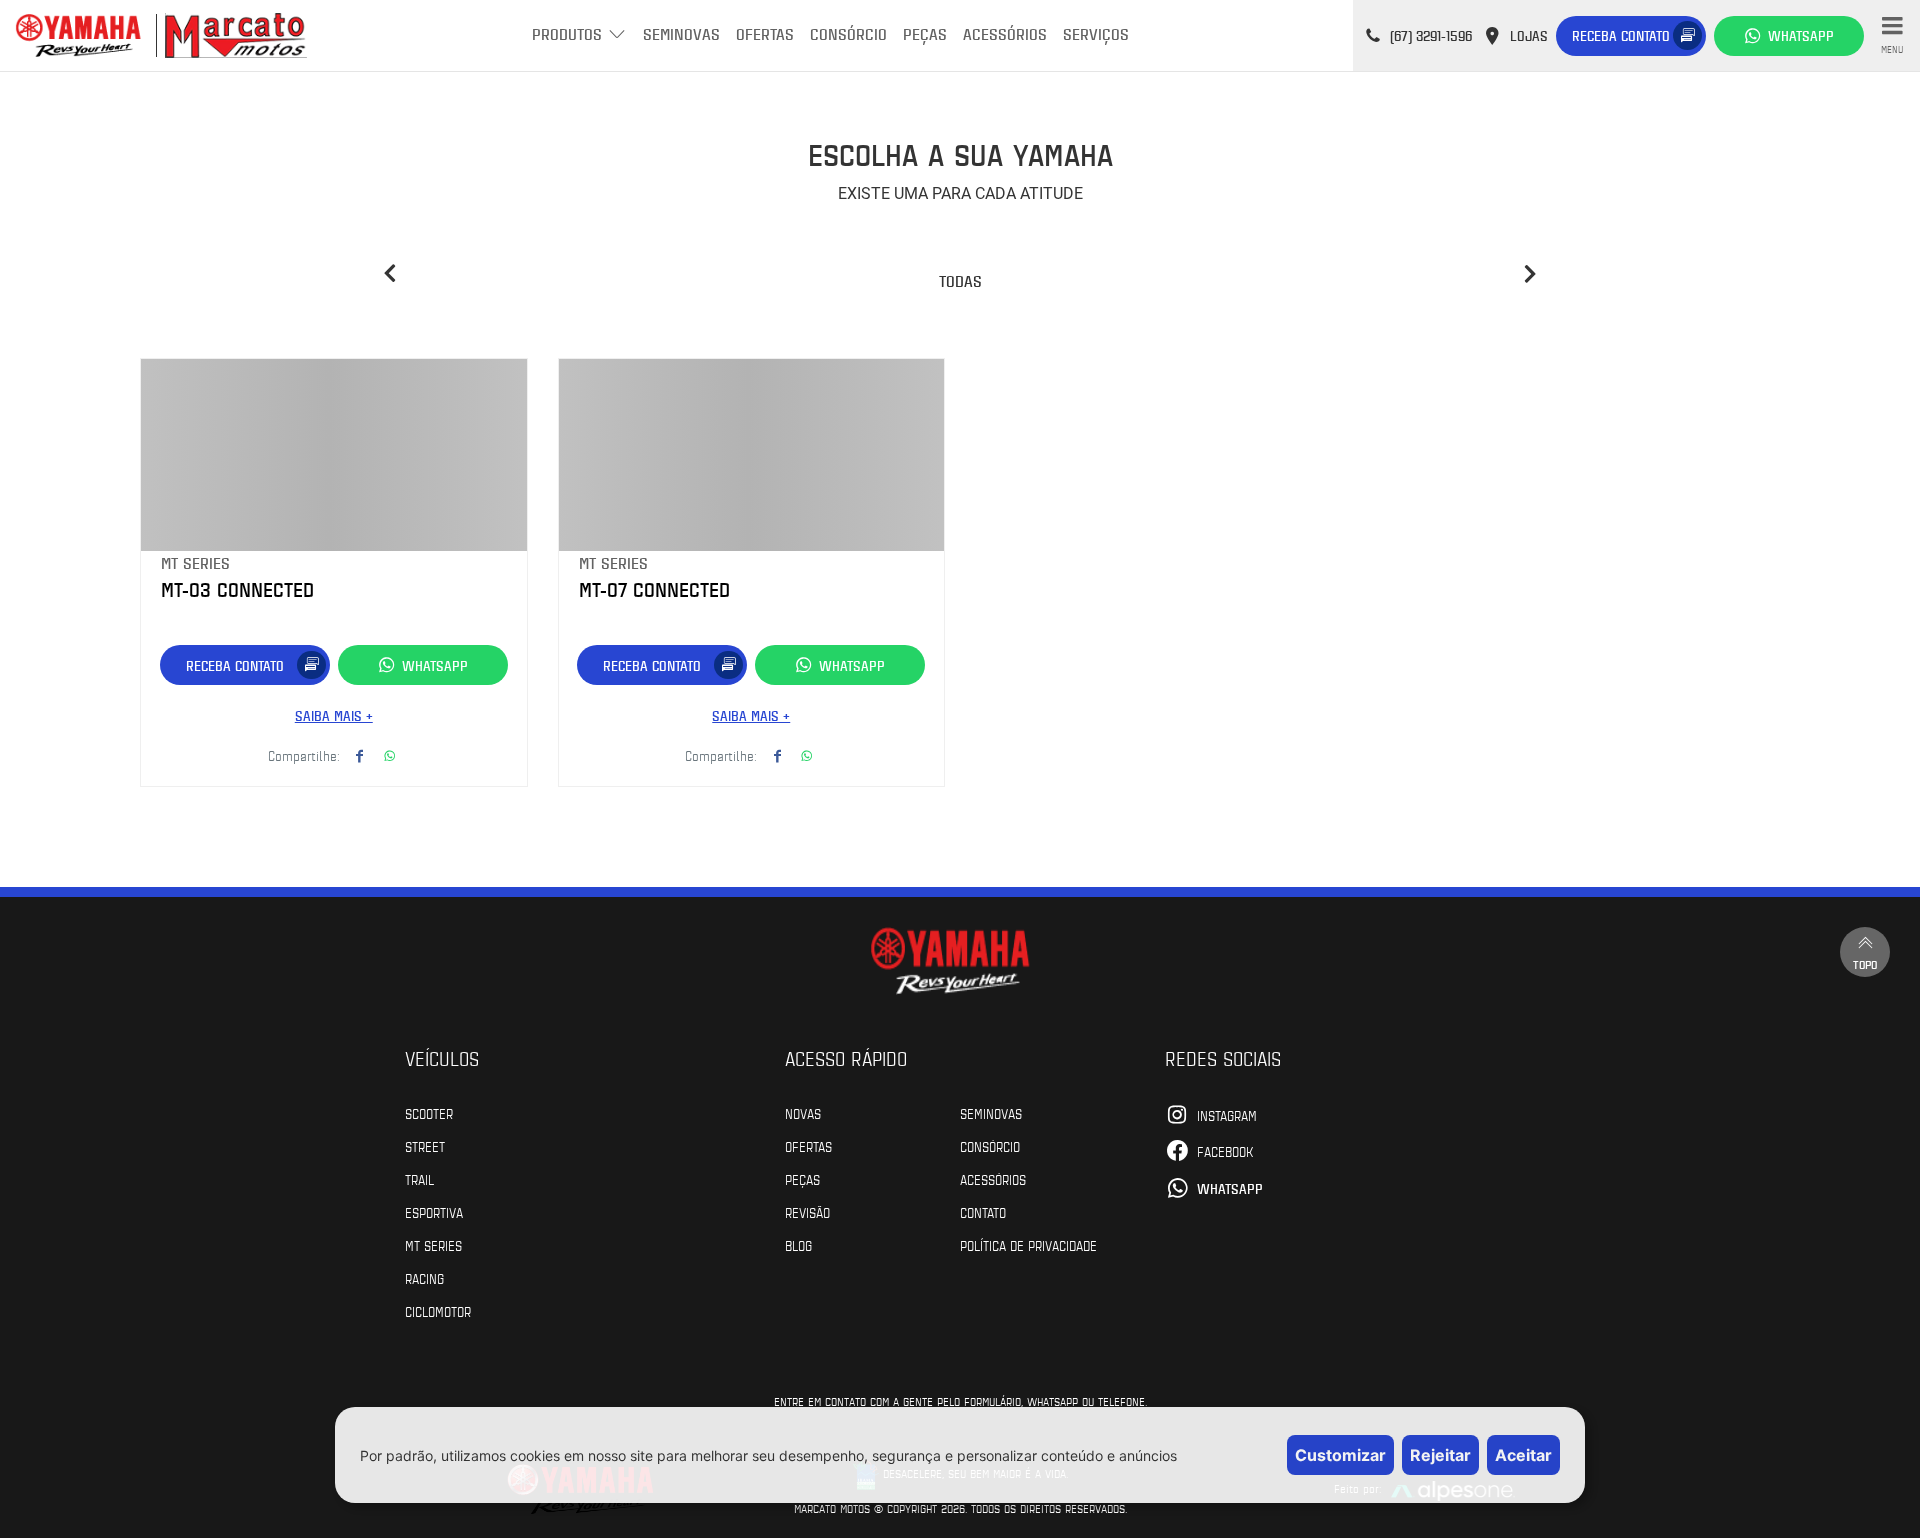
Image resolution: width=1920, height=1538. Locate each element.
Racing (424, 1278)
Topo (1865, 964)
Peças (925, 33)
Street (425, 1146)
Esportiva (434, 1212)
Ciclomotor (438, 1311)
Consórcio (848, 33)
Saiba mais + (334, 715)
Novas (803, 1113)
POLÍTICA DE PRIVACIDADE (1028, 1245)
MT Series (433, 1245)
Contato (983, 1212)
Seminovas (681, 33)
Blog (798, 1245)
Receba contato (1621, 35)
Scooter (429, 1113)
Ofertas (765, 33)
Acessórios (1005, 33)
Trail (419, 1179)
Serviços (1096, 33)
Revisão (807, 1212)
